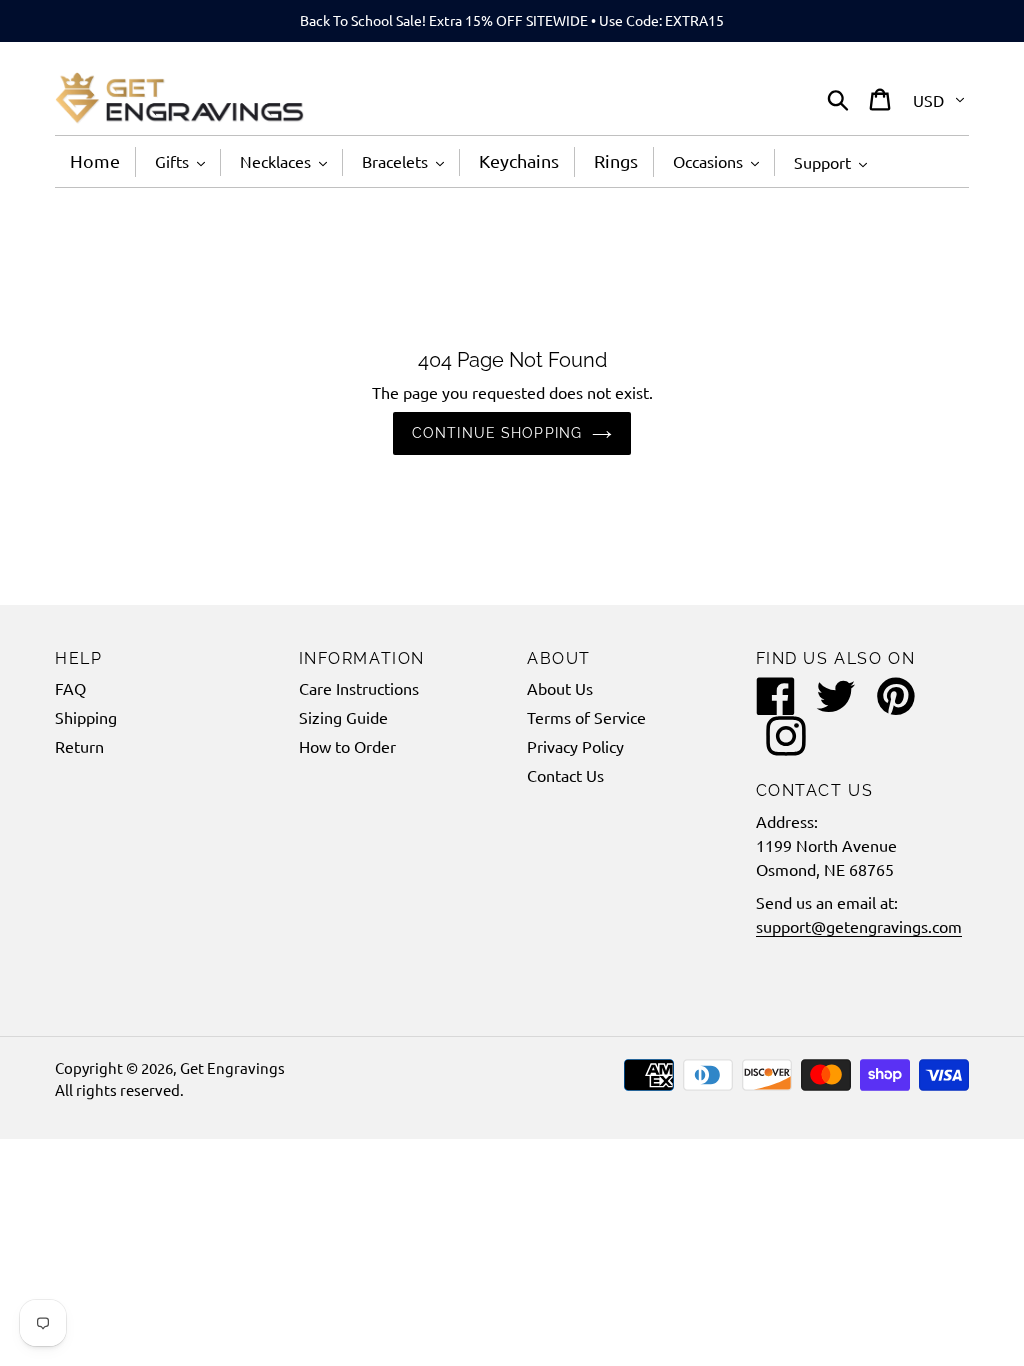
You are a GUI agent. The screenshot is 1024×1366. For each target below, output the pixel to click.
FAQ (70, 688)
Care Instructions (359, 688)
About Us (560, 688)
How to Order (347, 746)
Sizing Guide (343, 717)
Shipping (86, 717)
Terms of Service (586, 717)
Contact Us (565, 775)
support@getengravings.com (859, 926)
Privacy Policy (575, 746)
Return (79, 746)
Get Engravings (232, 1067)
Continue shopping (497, 433)
